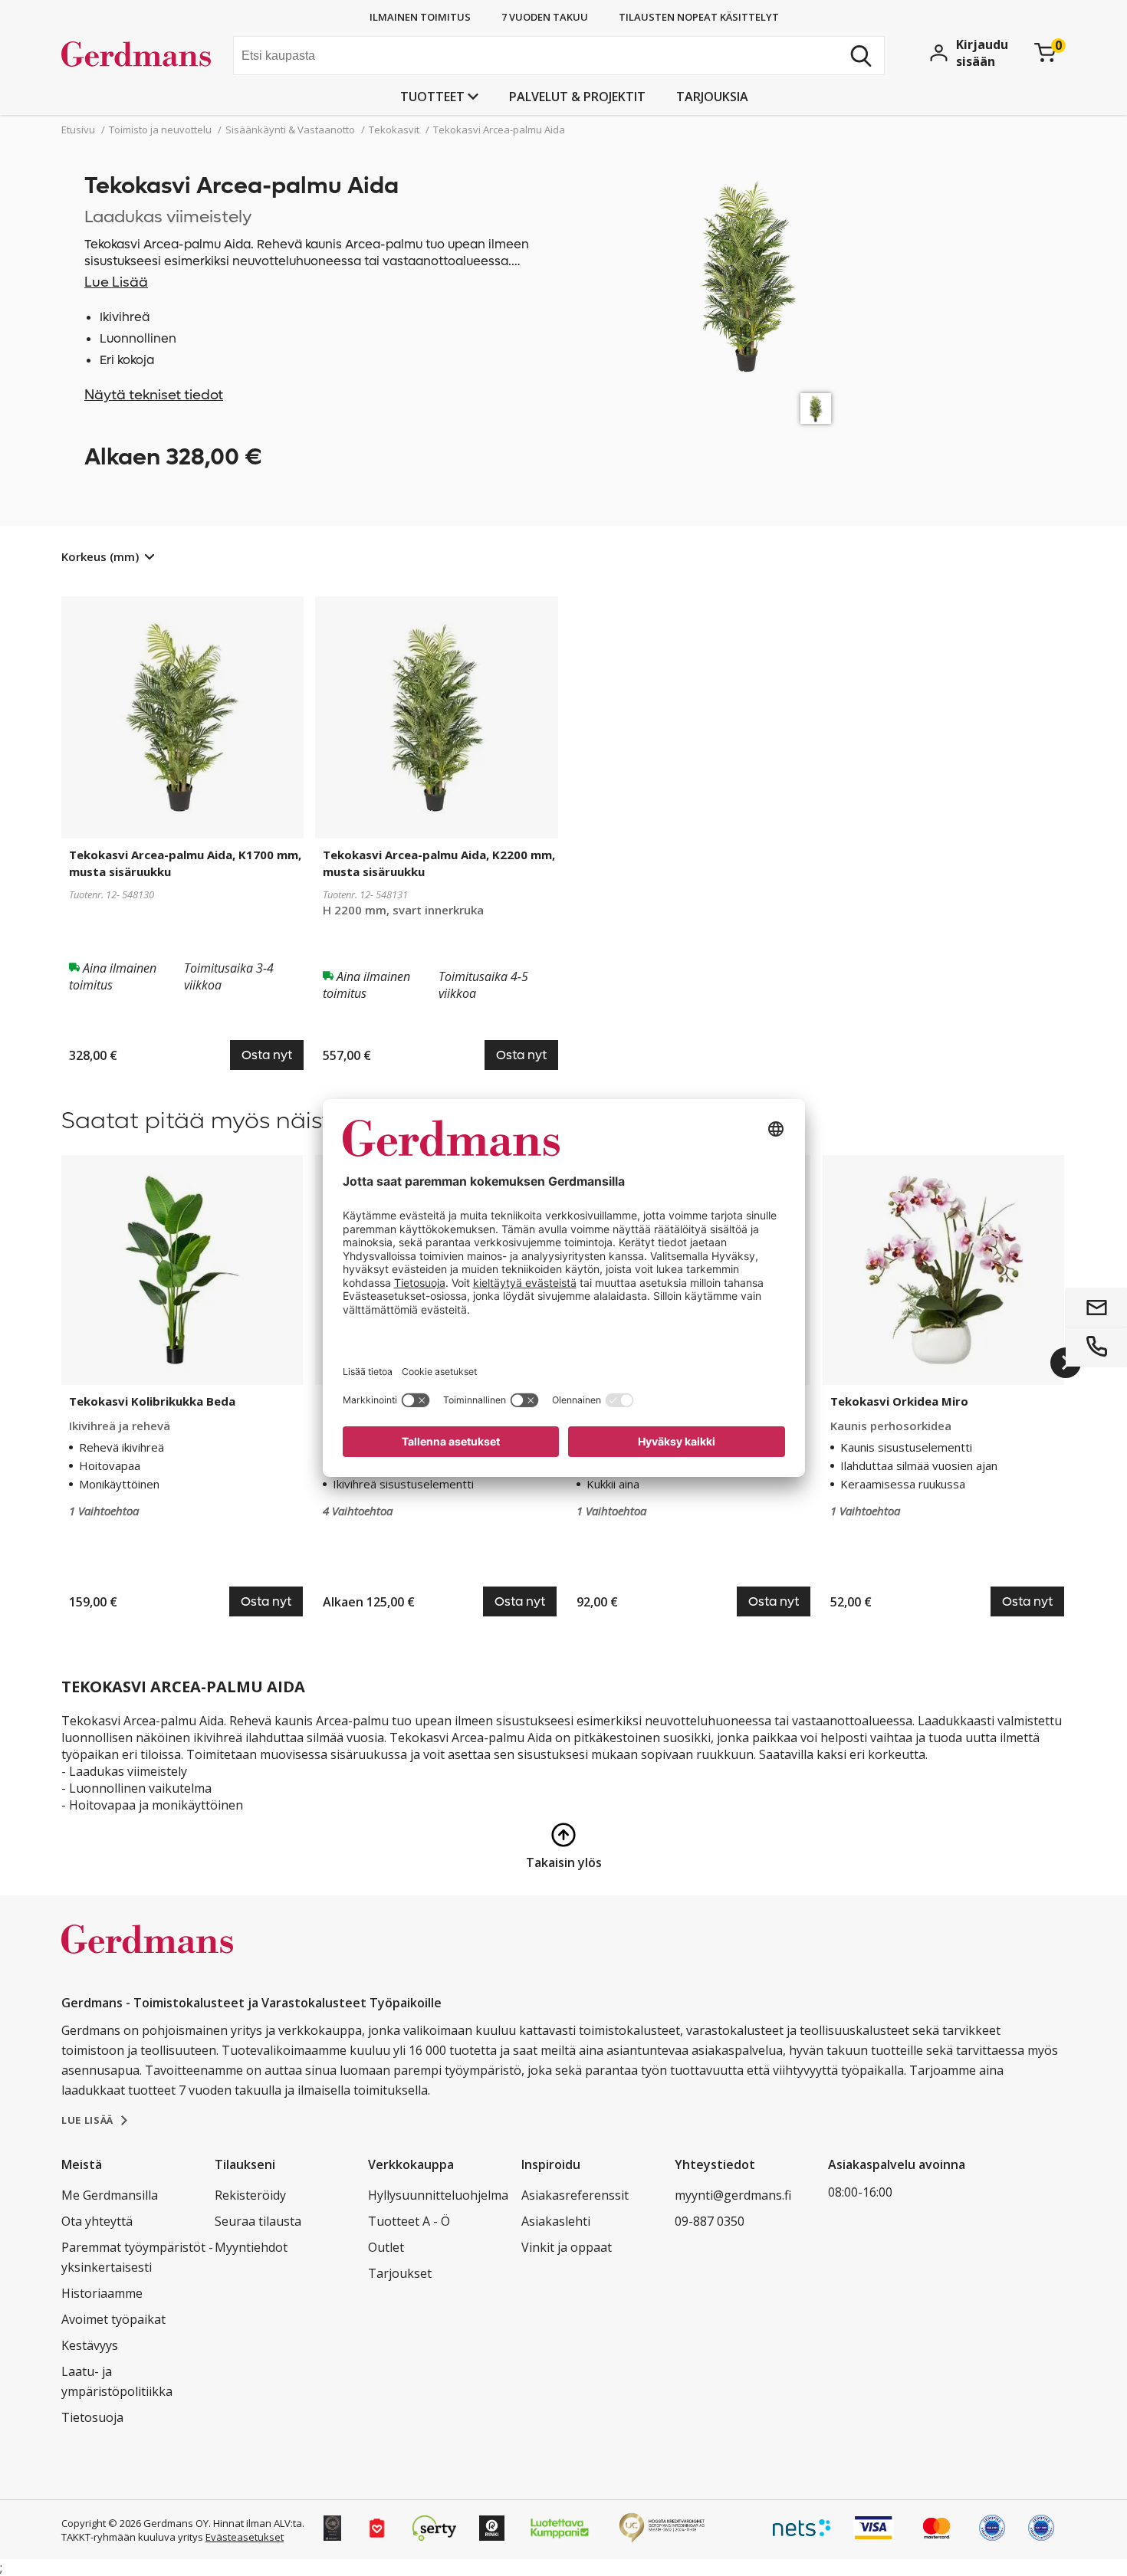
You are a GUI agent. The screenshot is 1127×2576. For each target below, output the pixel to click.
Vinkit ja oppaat (567, 2247)
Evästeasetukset (245, 2537)
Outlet (386, 2247)
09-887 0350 (710, 2221)
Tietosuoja (92, 2417)
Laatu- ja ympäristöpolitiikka (117, 2381)
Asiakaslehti (556, 2221)
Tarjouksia (712, 97)
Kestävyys (90, 2345)
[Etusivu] (141, 57)
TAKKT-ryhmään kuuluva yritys (132, 2537)
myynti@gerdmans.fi (733, 2195)
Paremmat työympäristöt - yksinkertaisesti (137, 2257)
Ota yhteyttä (97, 2221)
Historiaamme (102, 2293)
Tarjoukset (400, 2273)
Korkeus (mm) (100, 556)
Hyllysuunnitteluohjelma (438, 2195)
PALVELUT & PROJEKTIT (577, 97)
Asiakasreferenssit (575, 2195)
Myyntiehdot (251, 2247)
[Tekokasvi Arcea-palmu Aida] (816, 409)
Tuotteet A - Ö (409, 2221)
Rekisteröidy (250, 2195)
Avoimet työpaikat (113, 2319)
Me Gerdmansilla (110, 2195)
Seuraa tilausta (258, 2221)
